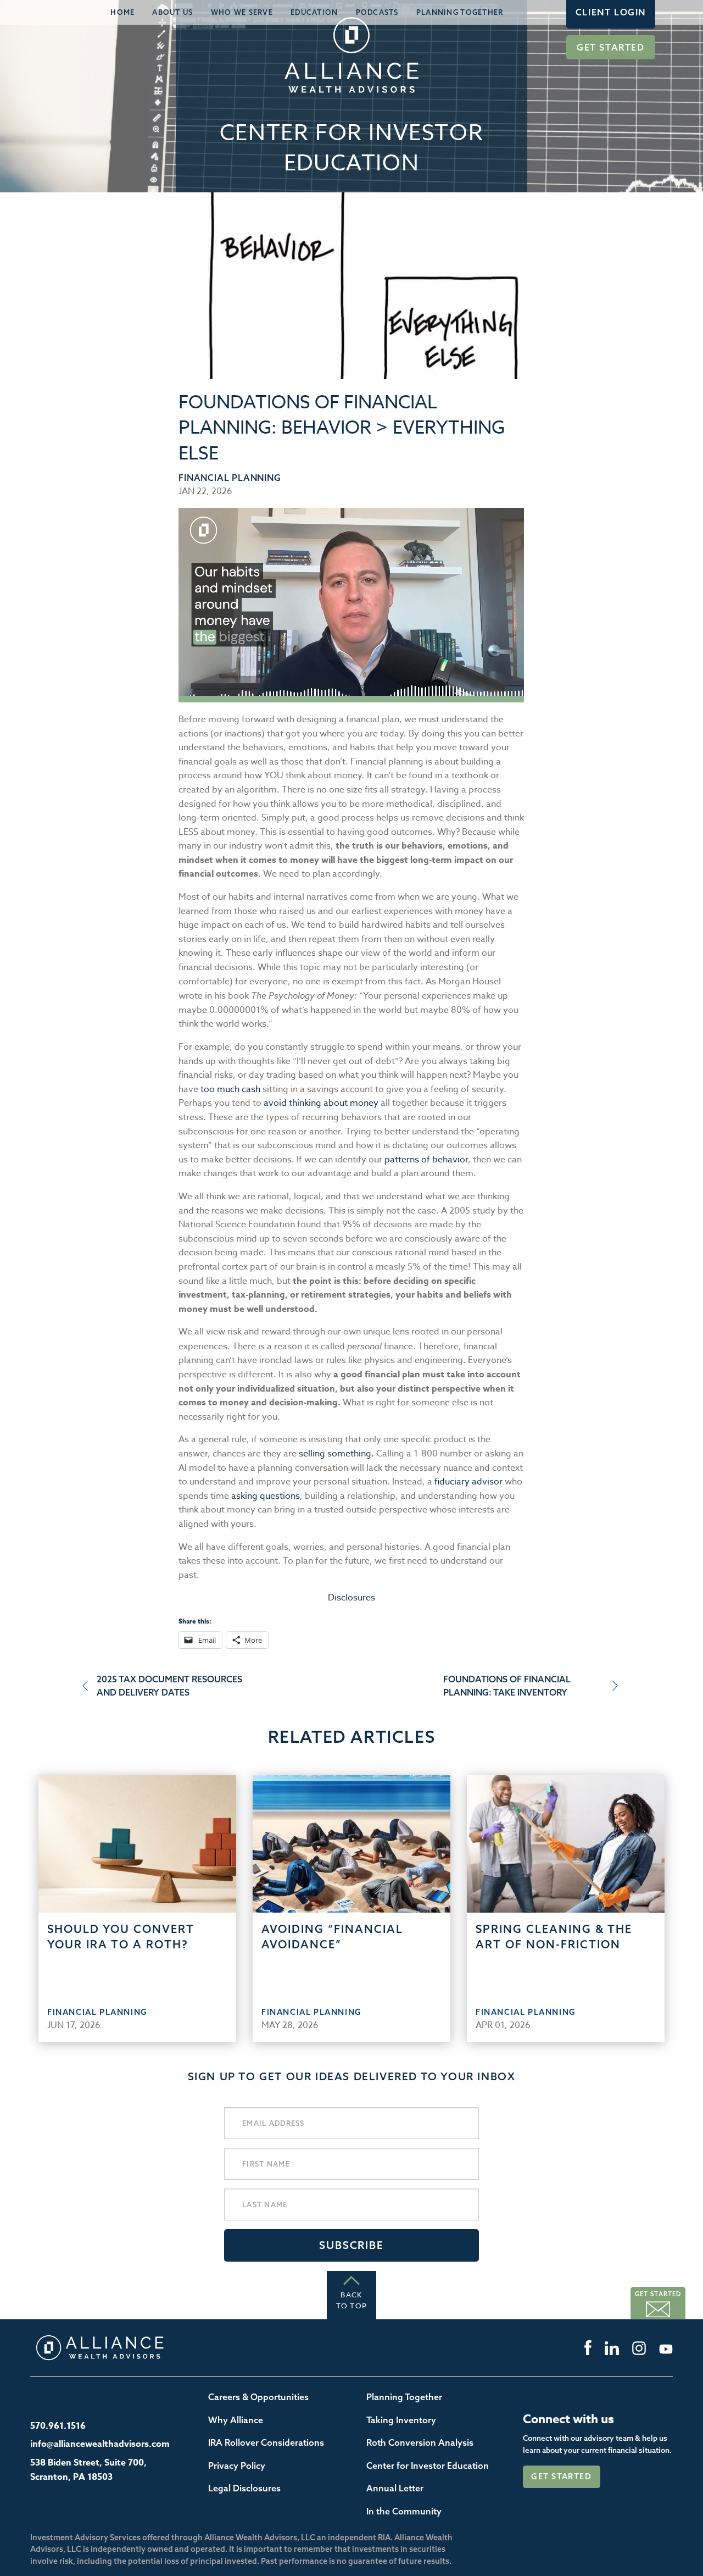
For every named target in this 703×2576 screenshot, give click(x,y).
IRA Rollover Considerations (266, 2442)
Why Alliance (236, 2420)
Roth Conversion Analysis (420, 2442)
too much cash (231, 1089)
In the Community (404, 2511)
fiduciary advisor (467, 1482)
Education (314, 12)
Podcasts (377, 12)
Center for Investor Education (428, 2466)
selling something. (336, 1454)
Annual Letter (395, 2488)
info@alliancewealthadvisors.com (100, 2444)
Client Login (611, 12)
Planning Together (460, 12)
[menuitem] (122, 12)
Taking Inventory (401, 2420)
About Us (172, 12)
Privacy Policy (237, 2466)
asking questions (266, 1496)
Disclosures (351, 1598)
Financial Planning (230, 478)
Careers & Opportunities (258, 2397)
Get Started (611, 47)
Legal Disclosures (244, 2488)
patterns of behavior (426, 1160)
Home (122, 12)
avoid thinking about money (321, 1103)
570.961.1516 (58, 2426)
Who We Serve (242, 12)
